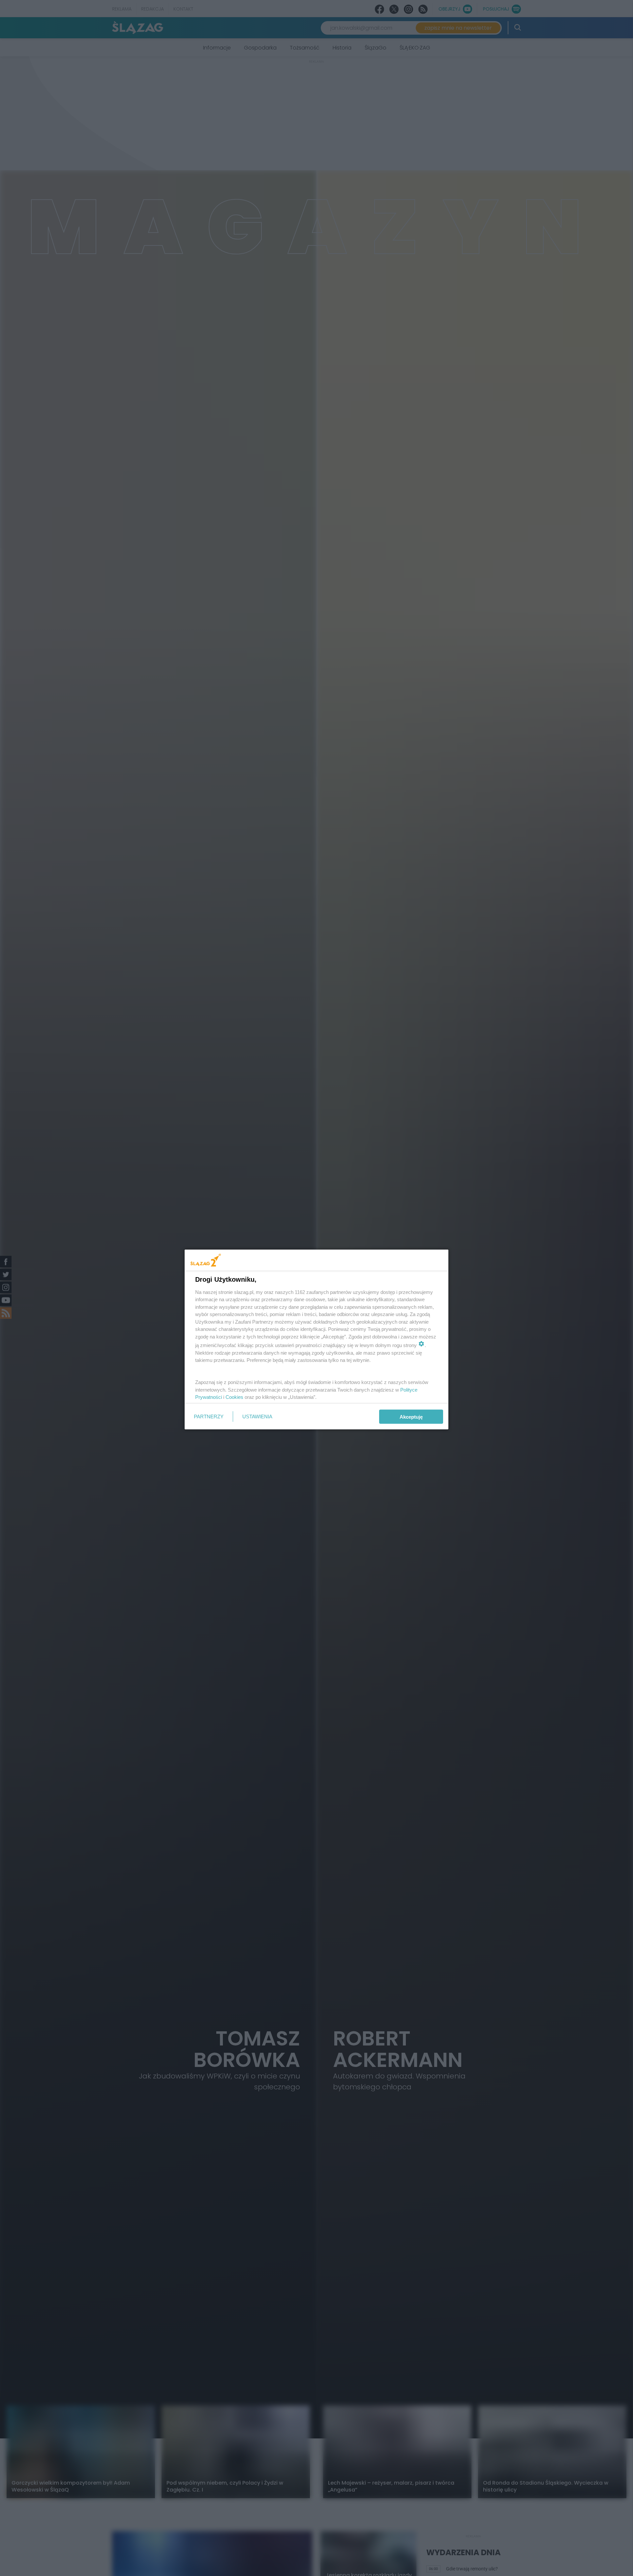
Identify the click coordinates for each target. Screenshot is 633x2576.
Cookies (234, 1397)
